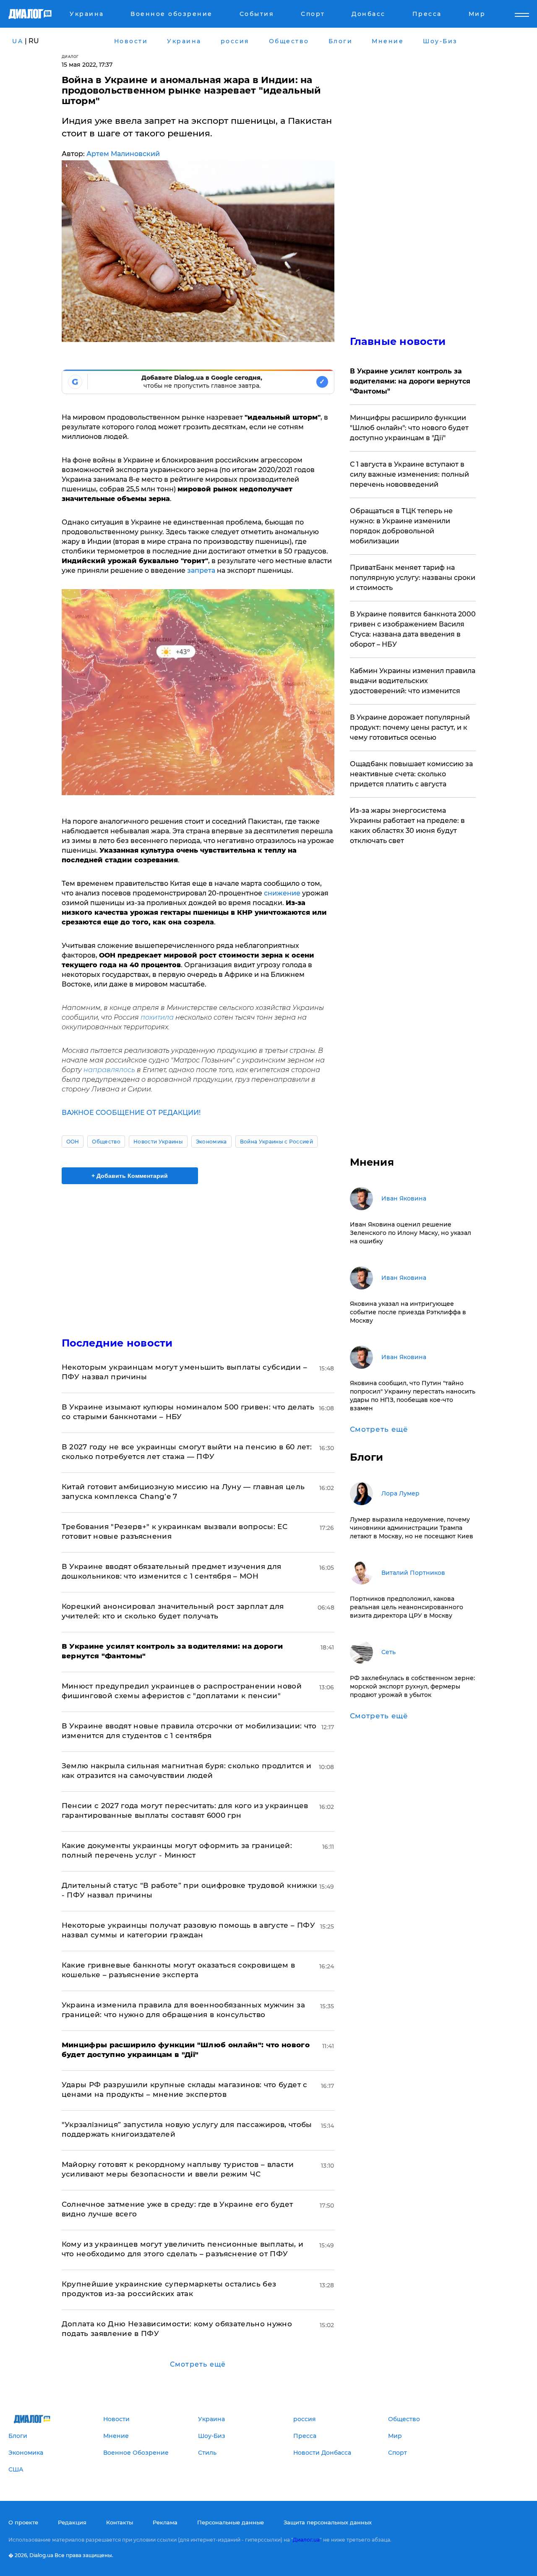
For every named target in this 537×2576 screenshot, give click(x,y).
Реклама (165, 2522)
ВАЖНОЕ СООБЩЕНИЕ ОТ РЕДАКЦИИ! (131, 1113)
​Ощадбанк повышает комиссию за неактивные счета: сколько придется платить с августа (411, 774)
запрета (201, 570)
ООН (73, 1142)
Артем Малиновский (123, 154)
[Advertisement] (198, 1253)
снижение (282, 893)
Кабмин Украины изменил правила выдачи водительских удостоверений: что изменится (413, 681)
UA (18, 41)
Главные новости (398, 341)
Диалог (70, 56)
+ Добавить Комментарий (130, 1176)
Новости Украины (158, 1142)
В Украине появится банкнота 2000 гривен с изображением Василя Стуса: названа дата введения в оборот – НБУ (413, 629)
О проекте (23, 2522)
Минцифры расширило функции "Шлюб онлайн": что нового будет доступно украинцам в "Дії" (409, 428)
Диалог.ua (306, 2540)
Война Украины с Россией (276, 1142)
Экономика (211, 1142)
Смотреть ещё (198, 2364)
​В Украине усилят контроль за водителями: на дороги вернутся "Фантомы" (410, 381)
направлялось (109, 1070)
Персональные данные (231, 2522)
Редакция (72, 2522)
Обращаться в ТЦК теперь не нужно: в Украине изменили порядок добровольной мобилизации (401, 526)
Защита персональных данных (328, 2522)
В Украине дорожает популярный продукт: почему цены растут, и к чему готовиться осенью (410, 727)
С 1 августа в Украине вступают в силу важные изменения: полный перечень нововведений (409, 474)
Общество (106, 1142)
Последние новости (117, 1343)
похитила (156, 1017)
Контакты (120, 2522)
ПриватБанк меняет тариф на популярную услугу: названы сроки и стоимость (413, 578)
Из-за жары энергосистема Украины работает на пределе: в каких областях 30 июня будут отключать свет (407, 826)
